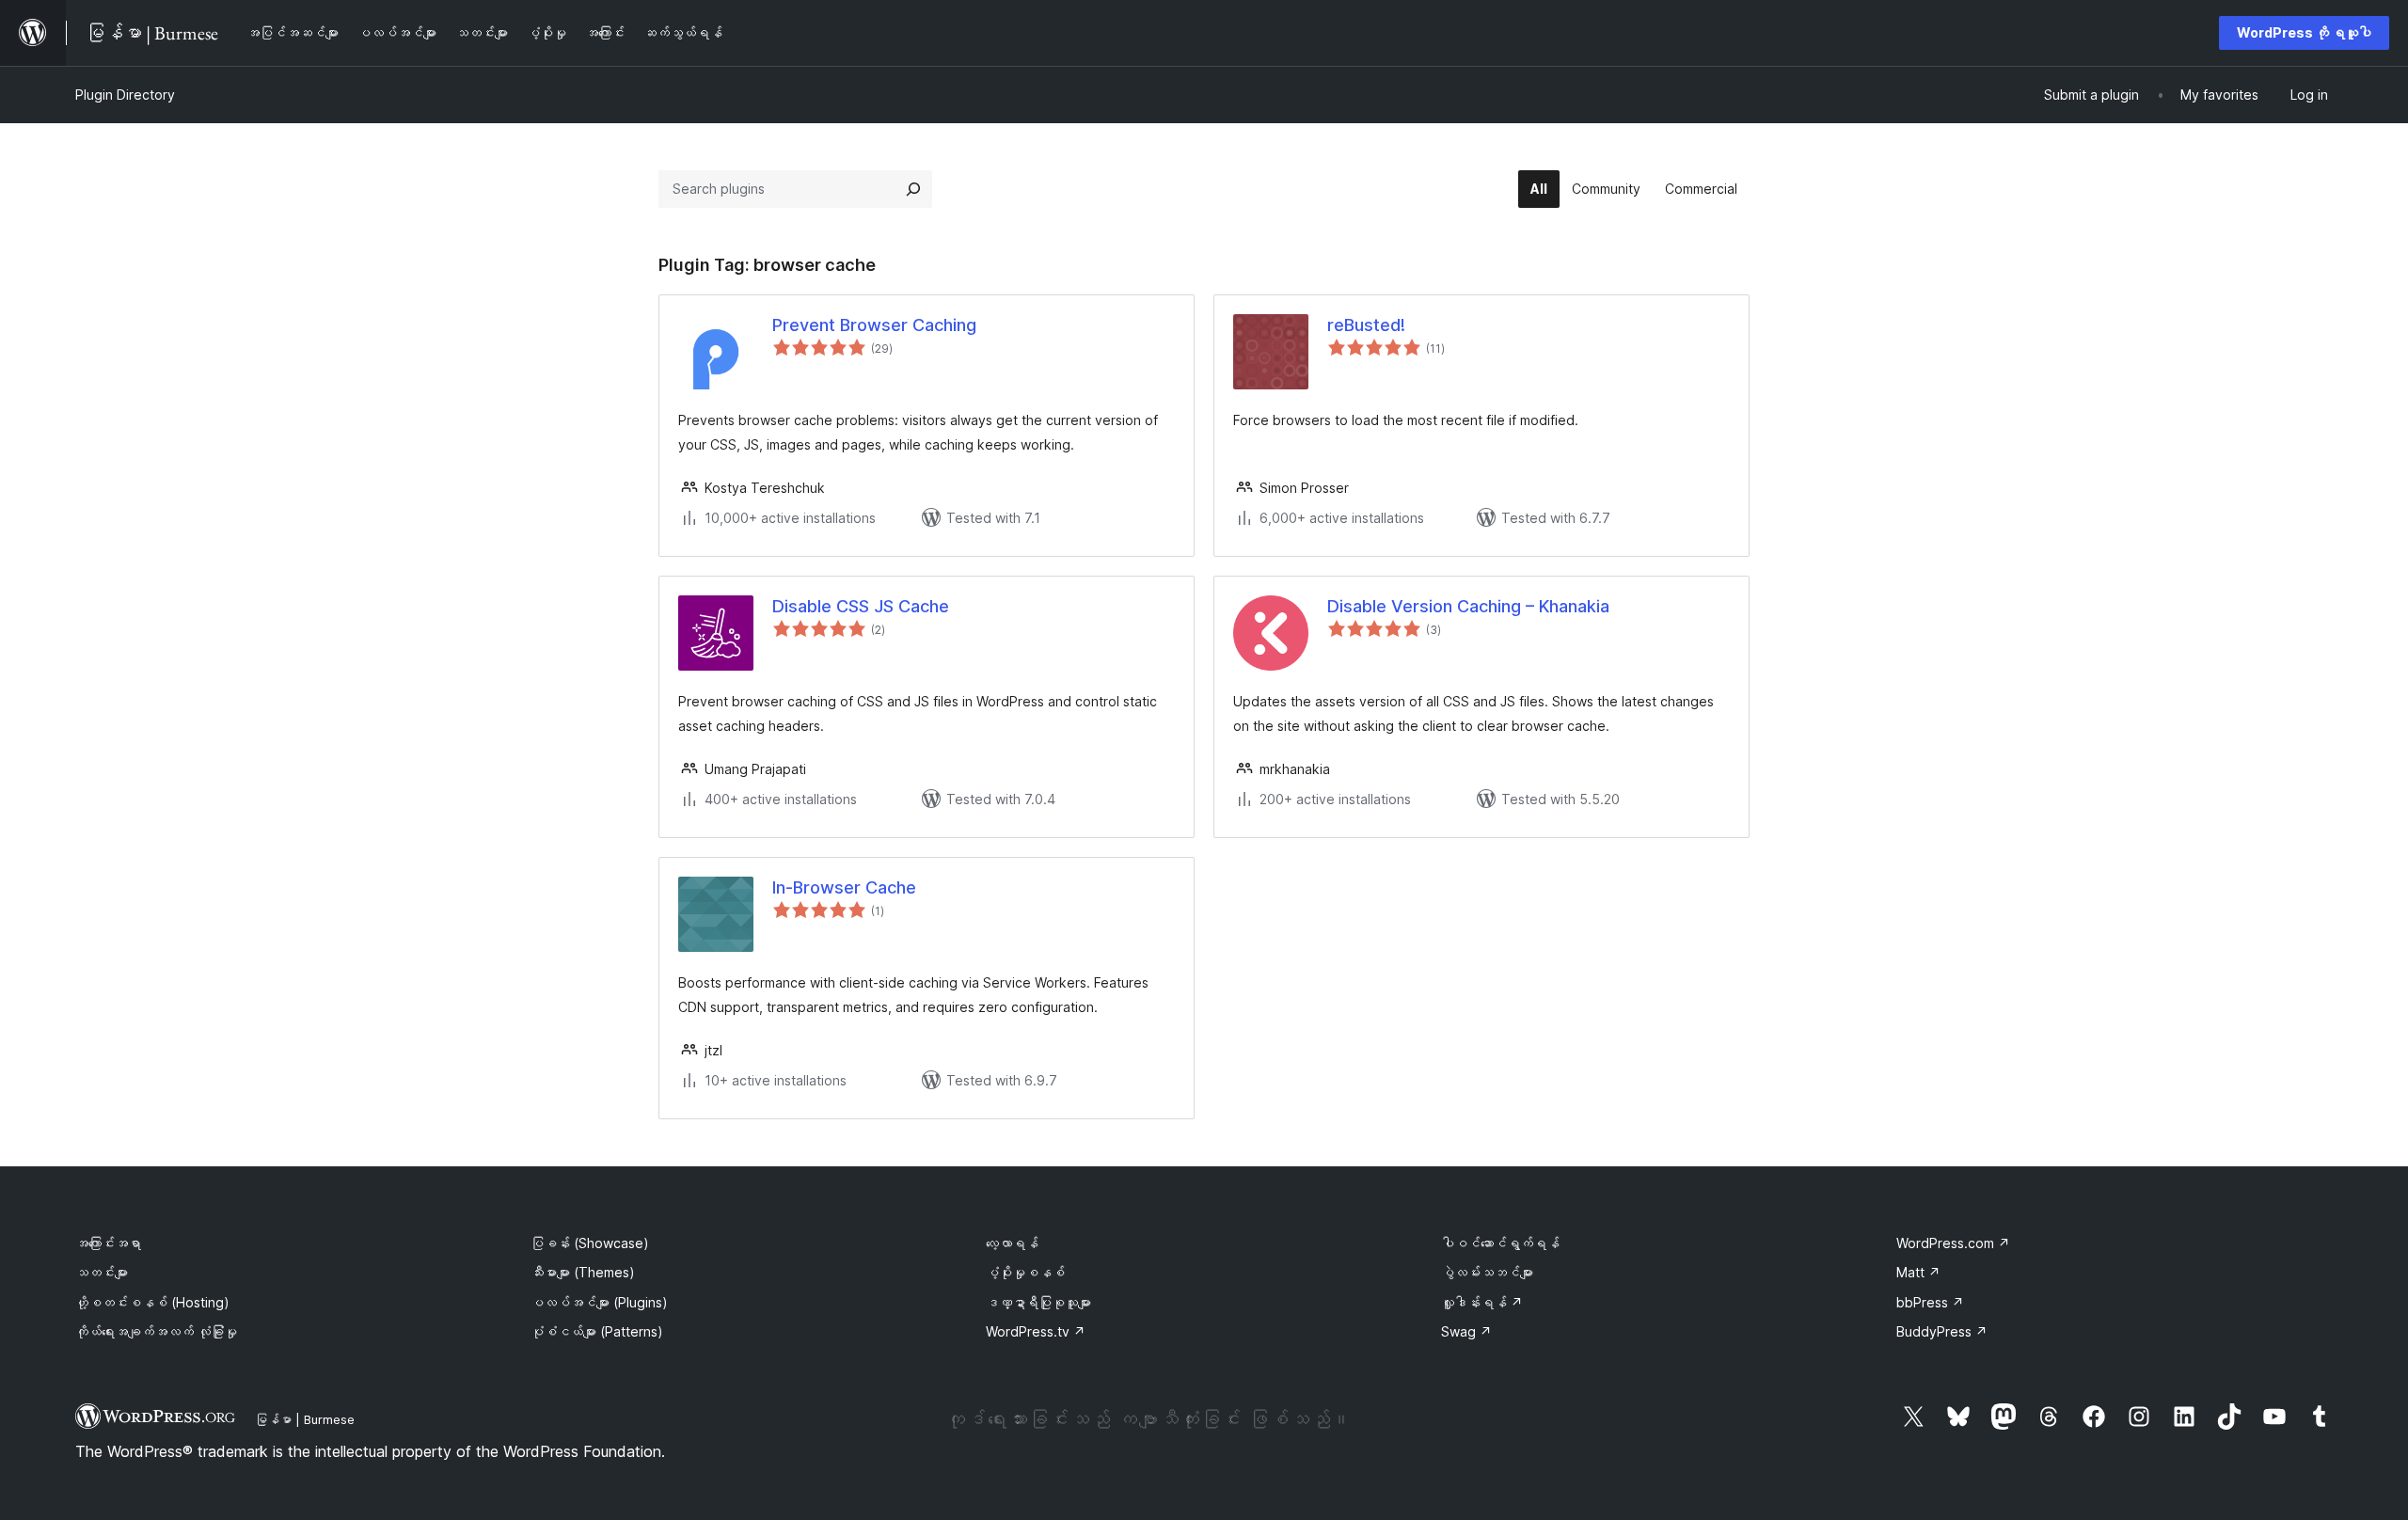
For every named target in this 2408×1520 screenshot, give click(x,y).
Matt (1918, 1272)
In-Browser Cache (844, 887)
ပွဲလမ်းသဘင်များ (1487, 1272)
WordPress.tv (1036, 1331)
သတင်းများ (102, 1272)
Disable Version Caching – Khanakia (1468, 606)
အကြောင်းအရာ (108, 1243)
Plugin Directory (125, 95)
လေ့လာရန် (1012, 1243)
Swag (1466, 1331)
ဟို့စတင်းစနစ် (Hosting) (152, 1302)
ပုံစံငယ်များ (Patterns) (597, 1331)
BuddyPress (1942, 1331)
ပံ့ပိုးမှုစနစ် (1025, 1272)
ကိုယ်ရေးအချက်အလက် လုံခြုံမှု (156, 1331)
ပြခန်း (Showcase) (590, 1243)
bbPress (1930, 1302)
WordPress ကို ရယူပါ (2304, 32)
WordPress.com (1953, 1243)
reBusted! (1366, 325)
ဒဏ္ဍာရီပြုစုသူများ (1038, 1302)
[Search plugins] (913, 189)
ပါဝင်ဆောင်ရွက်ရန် (1500, 1243)
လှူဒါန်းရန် (1482, 1302)
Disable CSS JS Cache (861, 606)
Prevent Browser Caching (874, 325)
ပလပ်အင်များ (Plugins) (599, 1302)
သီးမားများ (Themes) (583, 1272)
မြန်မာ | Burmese (305, 1419)
